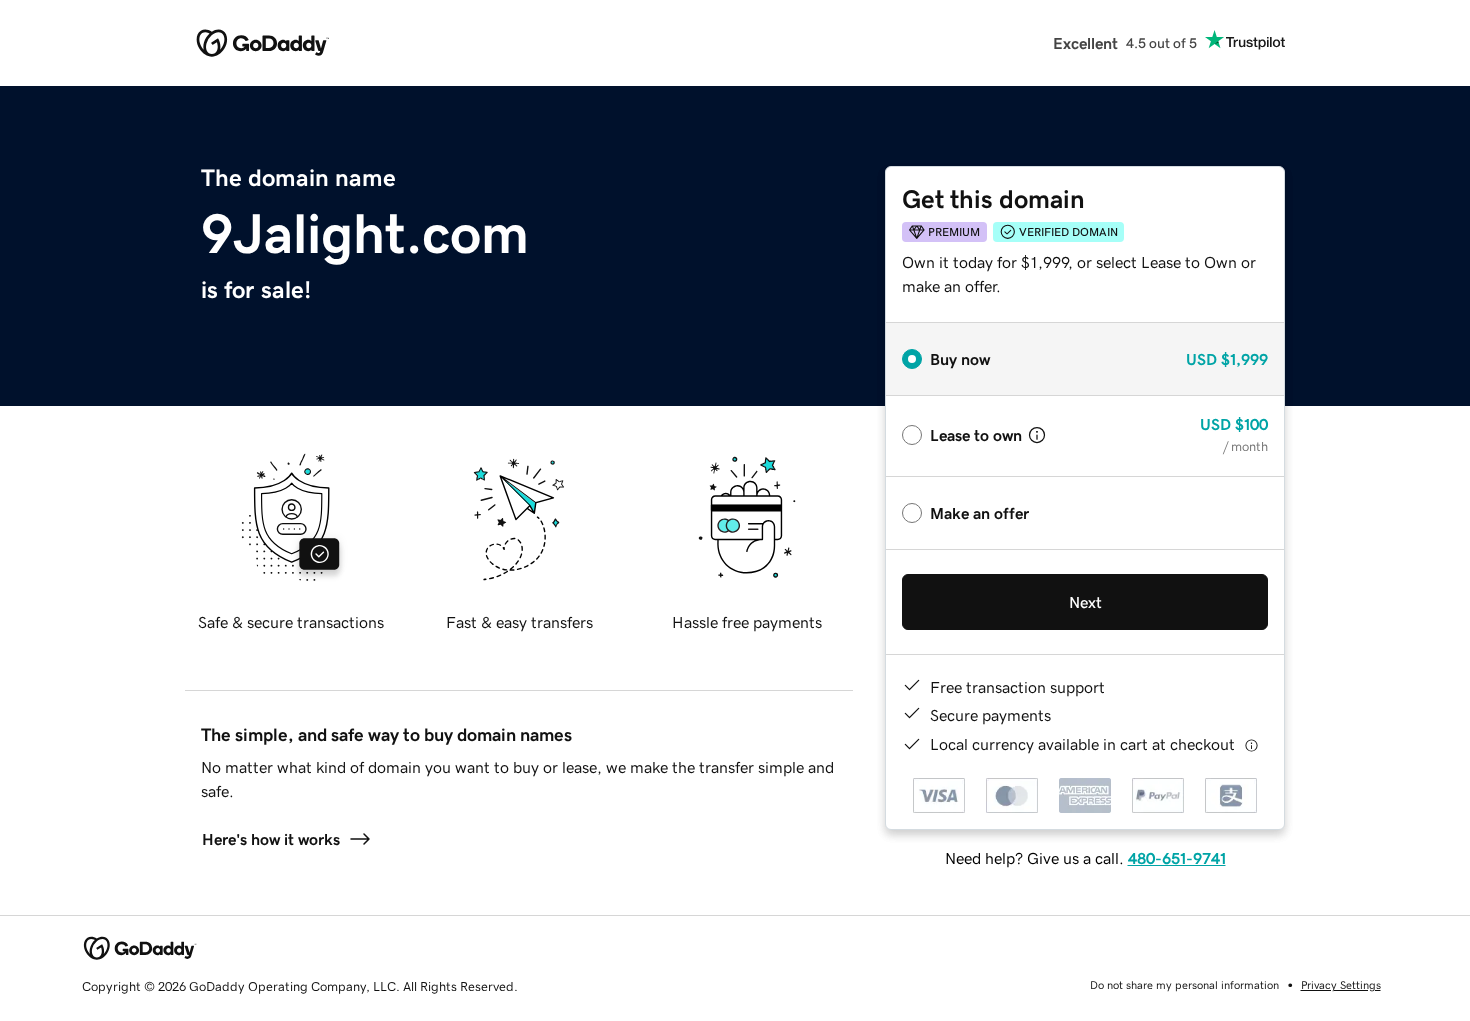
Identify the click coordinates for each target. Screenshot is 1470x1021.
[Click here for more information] (1251, 744)
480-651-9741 (1177, 858)
